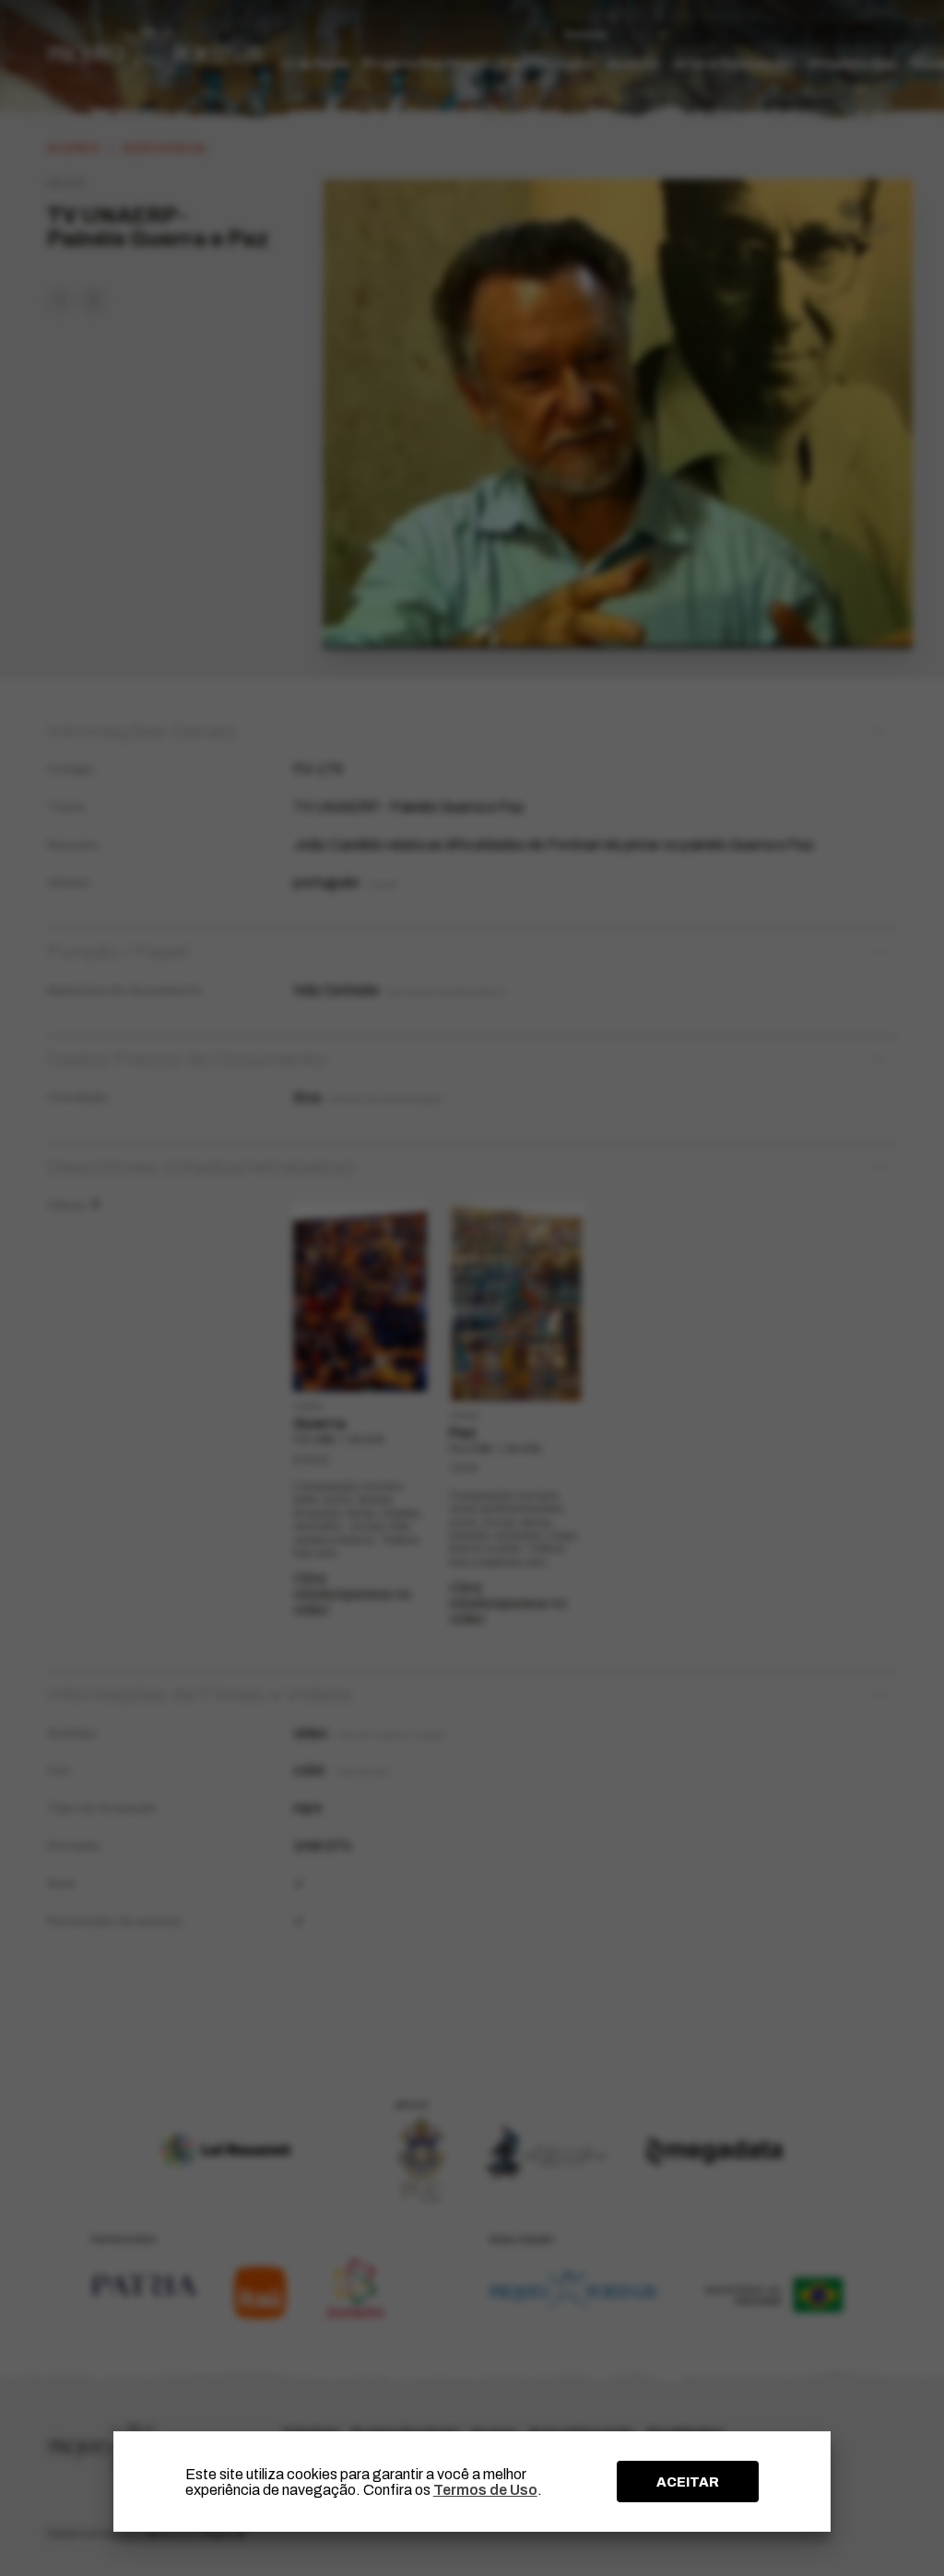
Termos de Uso (485, 2490)
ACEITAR (688, 2482)
